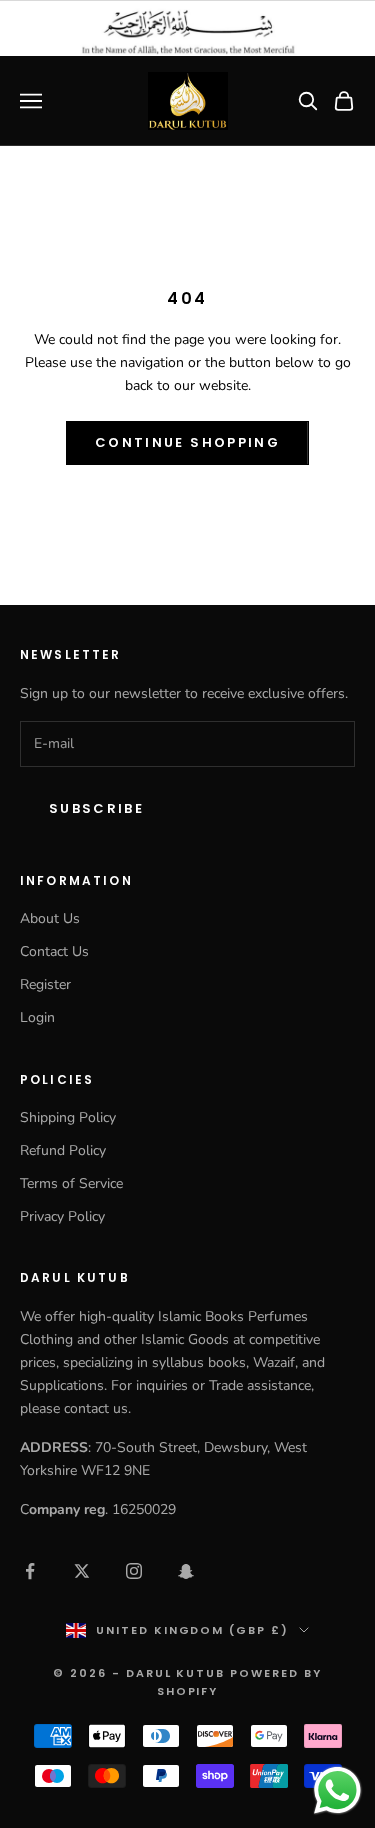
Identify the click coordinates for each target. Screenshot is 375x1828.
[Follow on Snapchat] (186, 1571)
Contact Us (54, 951)
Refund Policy (63, 1150)
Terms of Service (71, 1183)
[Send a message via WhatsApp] (337, 1790)
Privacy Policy (62, 1216)
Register (45, 984)
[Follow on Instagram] (134, 1571)
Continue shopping (187, 442)
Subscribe (96, 808)
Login (37, 1017)
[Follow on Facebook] (30, 1571)
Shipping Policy (68, 1117)
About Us (50, 918)
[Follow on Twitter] (82, 1571)
